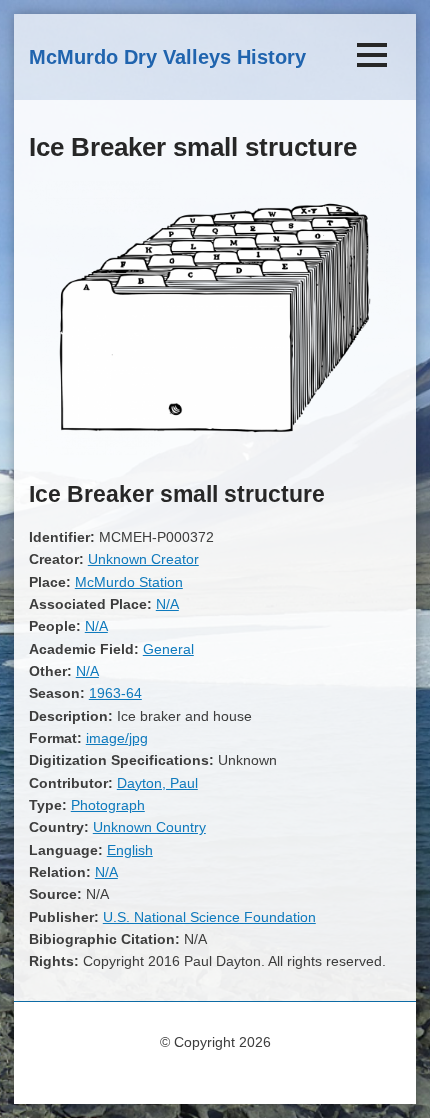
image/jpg (117, 738)
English (130, 850)
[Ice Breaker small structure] (215, 450)
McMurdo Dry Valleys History (167, 57)
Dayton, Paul (157, 783)
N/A (167, 604)
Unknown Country (149, 827)
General (168, 649)
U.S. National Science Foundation (209, 917)
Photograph (108, 805)
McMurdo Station (129, 582)
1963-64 (115, 693)
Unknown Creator (143, 559)
